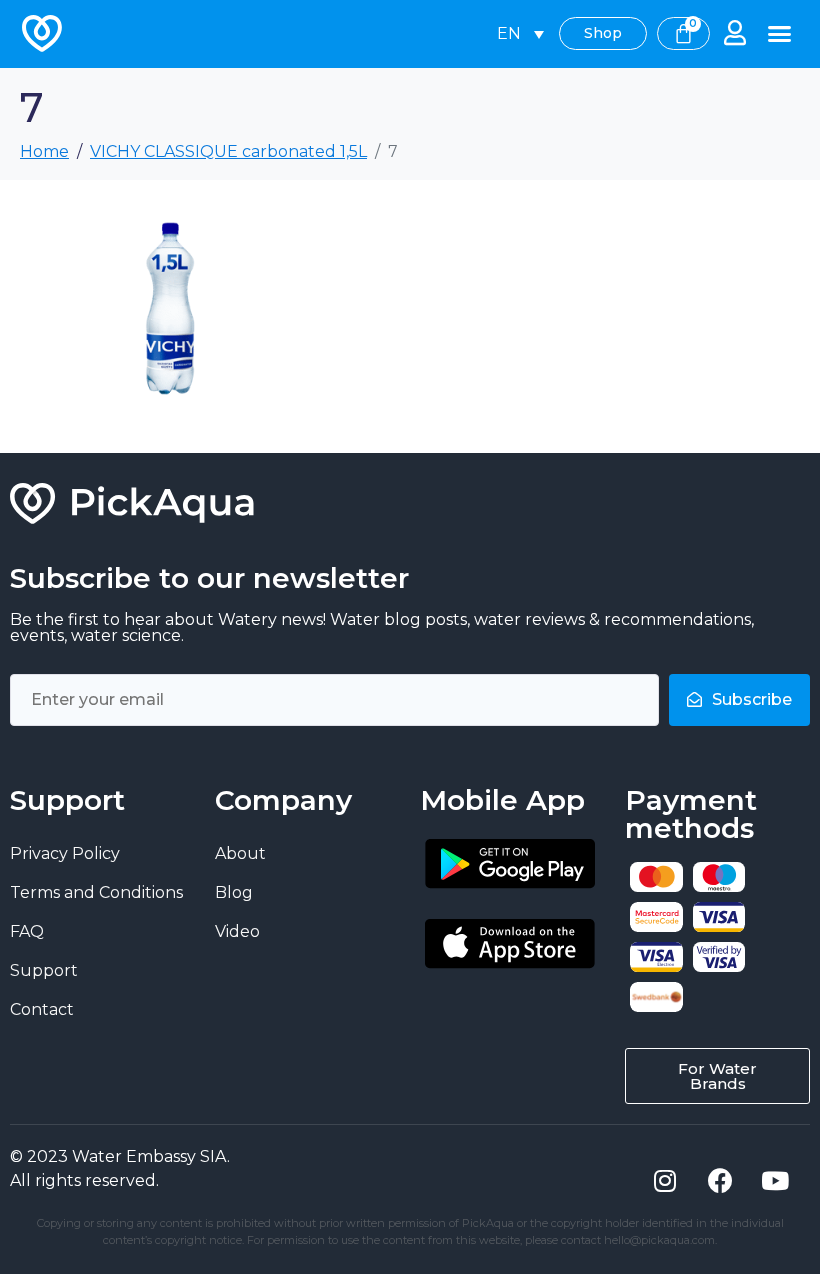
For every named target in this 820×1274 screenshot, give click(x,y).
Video (237, 931)
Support (44, 970)
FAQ (27, 931)
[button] (780, 34)
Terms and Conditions (96, 892)
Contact (42, 1009)
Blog (234, 892)
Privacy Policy (65, 853)
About (240, 853)
